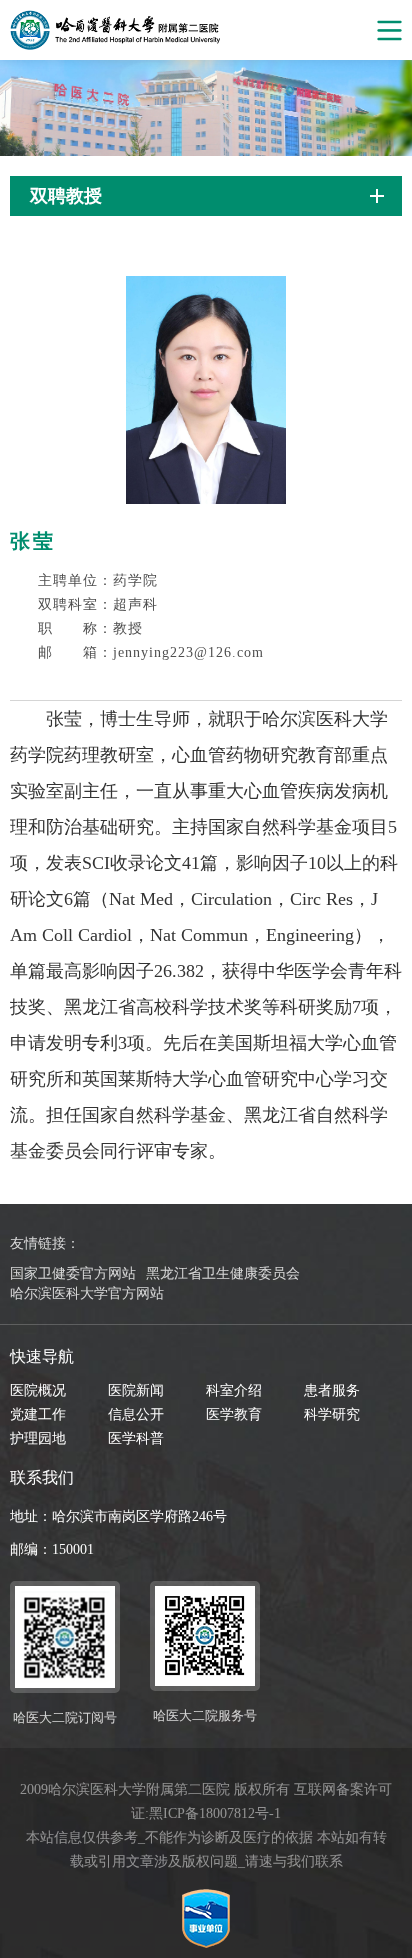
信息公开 (136, 1414)
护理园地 (38, 1438)
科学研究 (332, 1414)
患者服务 (332, 1390)
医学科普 (136, 1438)
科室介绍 (234, 1390)
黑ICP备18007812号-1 (215, 1813)
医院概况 (38, 1390)
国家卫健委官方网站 (73, 1273)
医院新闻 (136, 1390)
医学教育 (234, 1414)
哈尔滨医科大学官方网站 (87, 1293)
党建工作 (38, 1414)
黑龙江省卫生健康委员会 (223, 1273)
